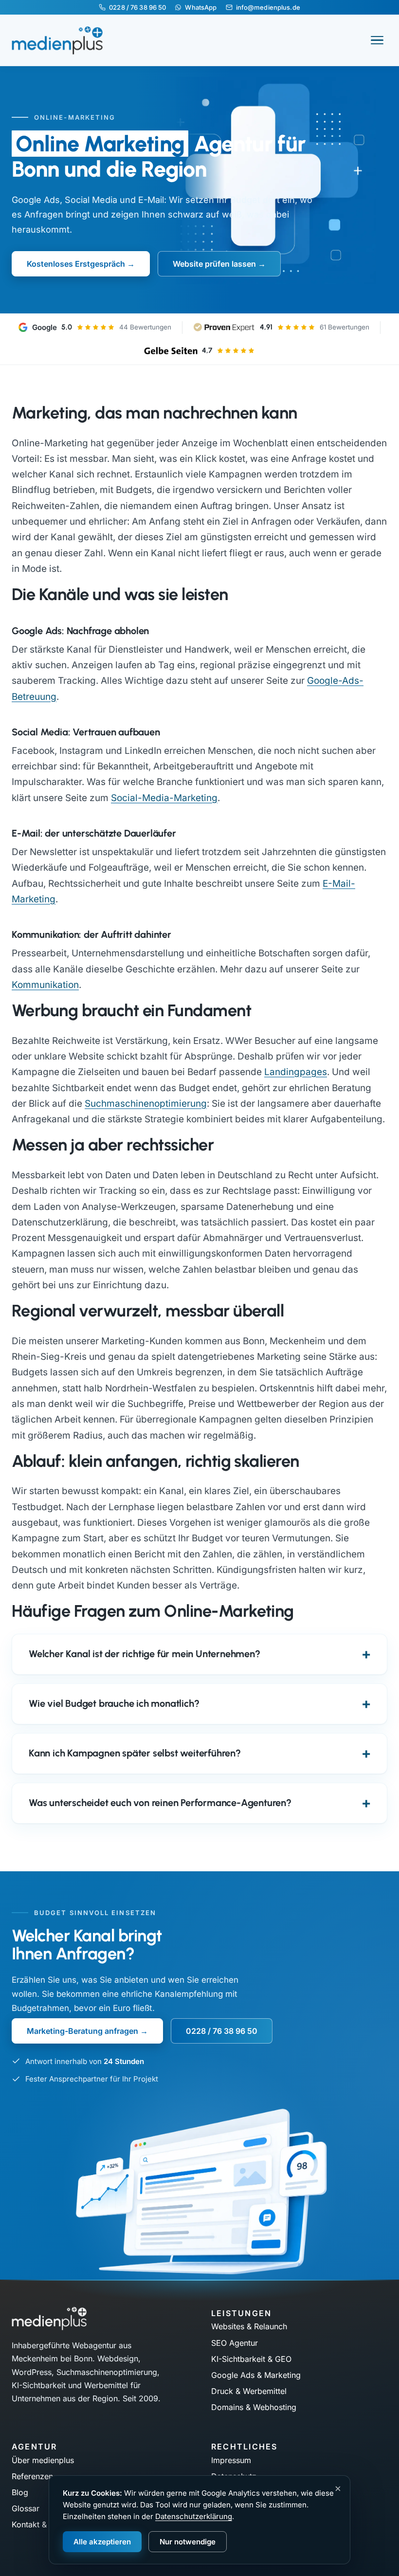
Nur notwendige (188, 2542)
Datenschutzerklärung (194, 2516)
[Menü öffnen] (377, 40)
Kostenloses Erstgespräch (76, 264)
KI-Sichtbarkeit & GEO (251, 2359)
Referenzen (32, 2476)
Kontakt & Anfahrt (44, 2524)
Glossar (26, 2508)
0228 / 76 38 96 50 (137, 7)
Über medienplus (43, 2460)
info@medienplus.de (268, 7)
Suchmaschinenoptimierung (146, 1104)
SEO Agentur (235, 2343)
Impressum (231, 2460)
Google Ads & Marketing (256, 2375)
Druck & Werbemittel (249, 2391)
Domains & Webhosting (254, 2407)
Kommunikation (45, 985)
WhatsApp (201, 7)
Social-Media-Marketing (164, 798)
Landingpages (296, 1072)
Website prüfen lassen (214, 264)
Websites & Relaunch (249, 2326)
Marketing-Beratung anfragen (82, 2031)
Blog (20, 2492)
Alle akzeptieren (102, 2542)
